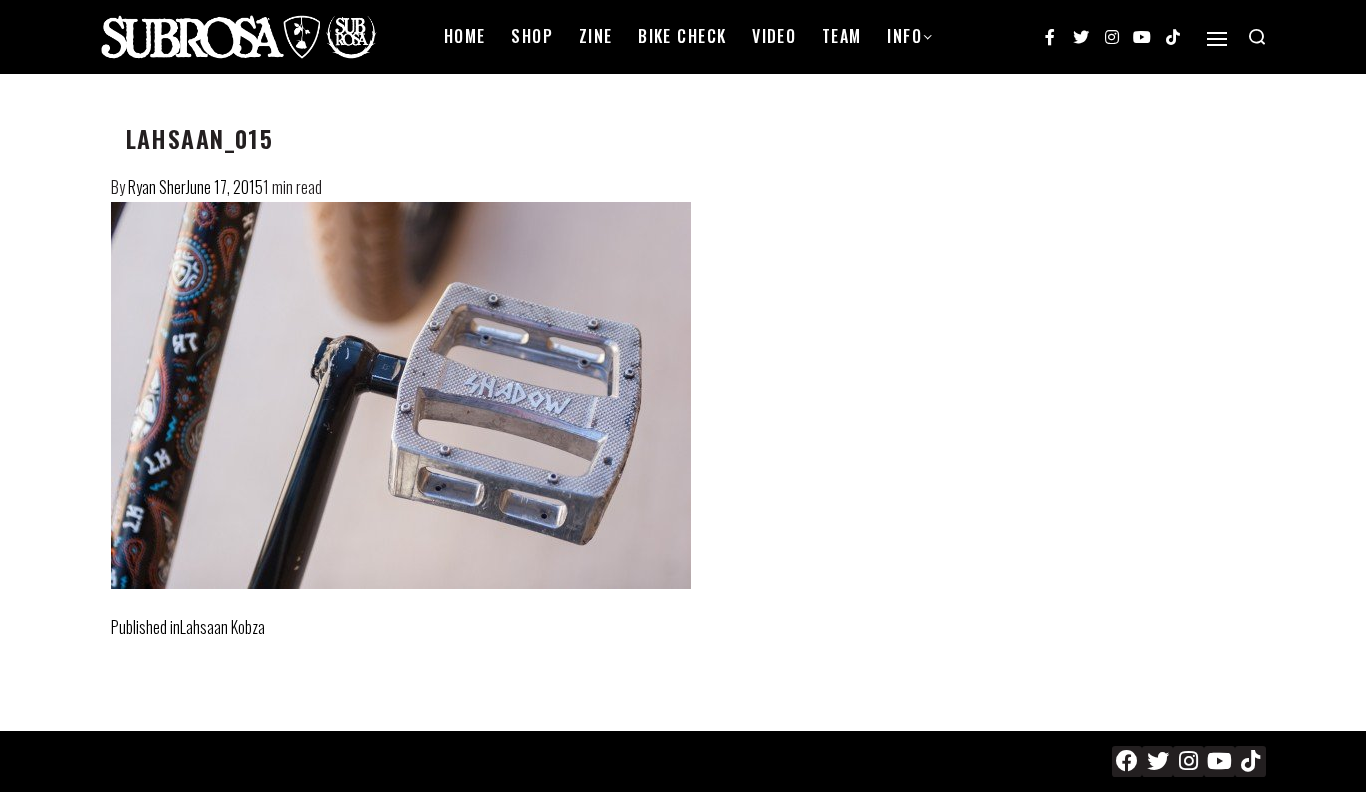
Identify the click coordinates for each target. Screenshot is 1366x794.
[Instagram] (1112, 37)
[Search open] (1257, 37)
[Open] (1217, 39)
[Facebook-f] (1051, 37)
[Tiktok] (1173, 37)
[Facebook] (1127, 761)
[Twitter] (1081, 37)
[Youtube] (1142, 37)
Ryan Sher (157, 187)
